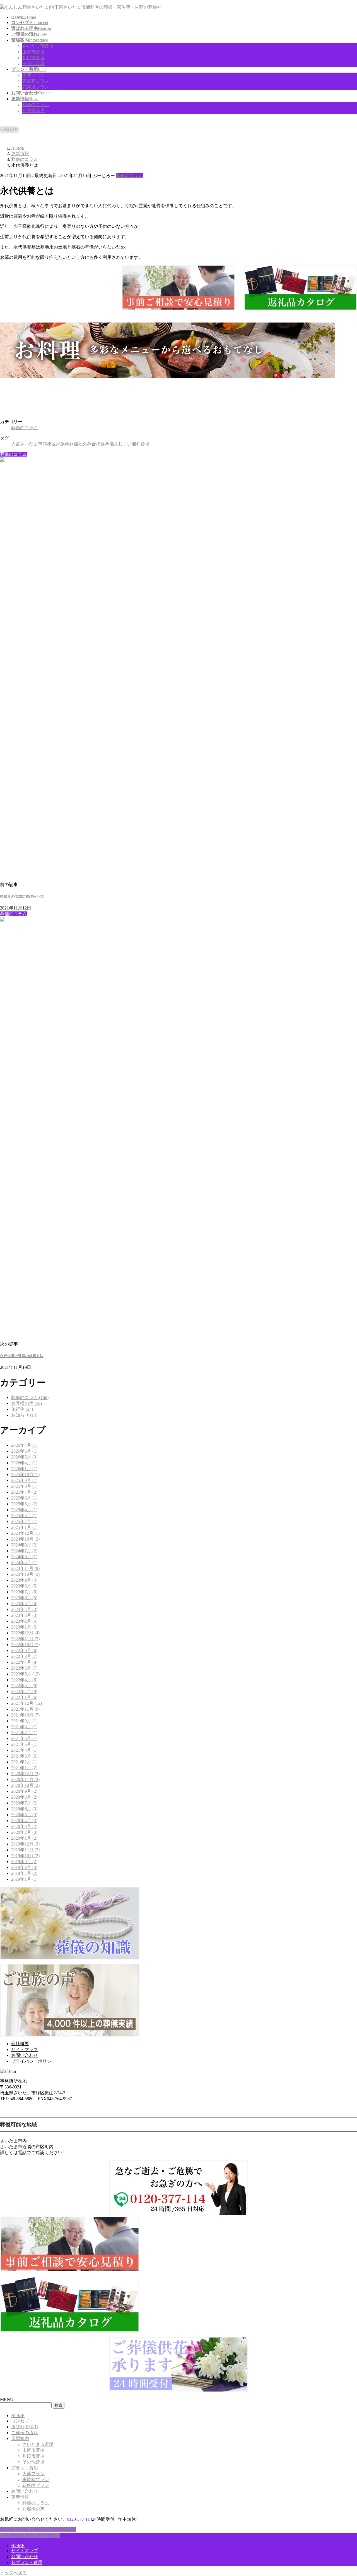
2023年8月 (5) (24, 1586)
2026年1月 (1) (24, 1469)
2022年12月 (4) (25, 1633)
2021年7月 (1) (24, 1733)
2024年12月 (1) (25, 1533)
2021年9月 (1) (24, 1721)
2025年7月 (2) (24, 1492)
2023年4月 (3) (24, 1609)
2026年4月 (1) (24, 1463)
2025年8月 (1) (24, 1486)
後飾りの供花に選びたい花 (22, 897)
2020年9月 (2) (24, 1791)
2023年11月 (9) (25, 1568)
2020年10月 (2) (25, 1785)
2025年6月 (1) (24, 1498)
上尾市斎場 (33, 52)
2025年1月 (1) (24, 1527)
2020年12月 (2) (25, 1774)
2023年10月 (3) (25, 1574)
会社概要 (20, 2044)
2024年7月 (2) (24, 1551)
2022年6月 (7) (24, 1668)
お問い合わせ (25, 2055)
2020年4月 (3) (24, 1821)
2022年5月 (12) (25, 1674)
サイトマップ (25, 2049)
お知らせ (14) (24, 1415)
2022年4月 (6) (24, 1680)
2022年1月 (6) (24, 1697)
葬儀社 (76, 444)
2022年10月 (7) (25, 1645)
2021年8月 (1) (24, 1727)
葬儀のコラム (36, 105)
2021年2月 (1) (24, 1762)
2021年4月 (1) (24, 1750)
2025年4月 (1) (24, 1510)
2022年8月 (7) (24, 1656)
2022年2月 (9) (24, 1692)
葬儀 (109, 444)
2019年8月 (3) (24, 1867)
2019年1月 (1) (24, 1879)
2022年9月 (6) (24, 1650)
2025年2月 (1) (24, 1521)
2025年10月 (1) (25, 1475)
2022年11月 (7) (25, 1639)
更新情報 (20, 2497)
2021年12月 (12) (26, 1703)
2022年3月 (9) (24, 1686)
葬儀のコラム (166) (30, 1397)
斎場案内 (20, 2438)
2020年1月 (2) (24, 1838)
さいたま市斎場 (38, 46)
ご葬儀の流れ (25, 2433)
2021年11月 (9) (25, 1709)
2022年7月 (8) (24, 1662)
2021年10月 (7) (25, 1715)
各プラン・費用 (27, 2562)
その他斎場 (33, 64)
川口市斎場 (33, 58)
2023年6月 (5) (24, 1598)
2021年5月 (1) (24, 1744)
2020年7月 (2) (24, 1803)
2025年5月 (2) (24, 1504)
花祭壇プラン (36, 87)
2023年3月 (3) (24, 1615)
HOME (18, 2416)
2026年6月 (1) (24, 1451)
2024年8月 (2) (24, 1545)
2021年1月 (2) (24, 1768)
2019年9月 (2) (24, 1862)
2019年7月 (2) (24, 1873)
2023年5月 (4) (24, 1604)
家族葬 (62, 444)
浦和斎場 (141, 444)
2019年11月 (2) (25, 1850)
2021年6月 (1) (24, 1738)
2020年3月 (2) (24, 1826)
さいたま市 (31, 444)
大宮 (16, 444)
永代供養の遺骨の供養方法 (22, 1356)
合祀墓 (98, 444)
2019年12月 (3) (25, 1844)
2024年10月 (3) (25, 1539)
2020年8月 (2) (24, 1797)
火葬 (87, 444)
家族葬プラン (36, 81)
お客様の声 (33, 110)
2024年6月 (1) (24, 1557)
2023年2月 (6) (24, 1621)
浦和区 (49, 444)
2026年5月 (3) (24, 1457)
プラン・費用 (25, 2468)
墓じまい (123, 444)
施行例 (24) (22, 1409)
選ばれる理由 (25, 2427)
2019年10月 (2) (25, 1856)
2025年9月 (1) (24, 1480)
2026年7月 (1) (24, 1445)
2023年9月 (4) (24, 1580)
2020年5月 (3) (24, 1815)
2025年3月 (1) (24, 1516)
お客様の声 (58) (26, 1403)
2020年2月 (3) (24, 1832)
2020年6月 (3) (24, 1809)
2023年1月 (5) (24, 1627)
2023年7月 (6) (24, 1592)
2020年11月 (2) (25, 1779)
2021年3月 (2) (24, 1756)
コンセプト (22, 2421)
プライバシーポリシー (33, 2061)
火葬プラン (33, 75)
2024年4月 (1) (24, 1562)
